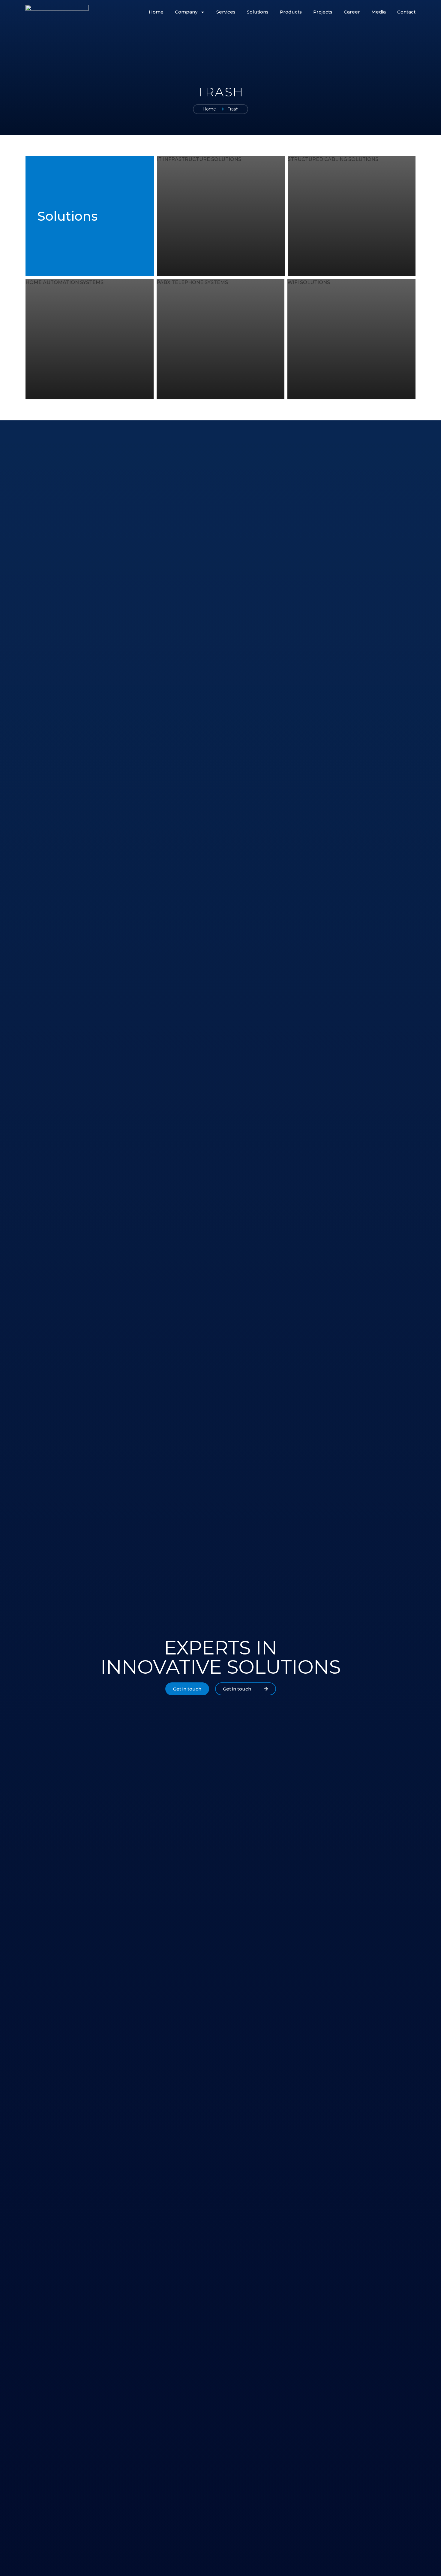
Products (291, 12)
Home (156, 12)
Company (186, 12)
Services (226, 12)
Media (379, 12)
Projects (323, 12)
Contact (406, 12)
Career (352, 12)
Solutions (258, 12)
